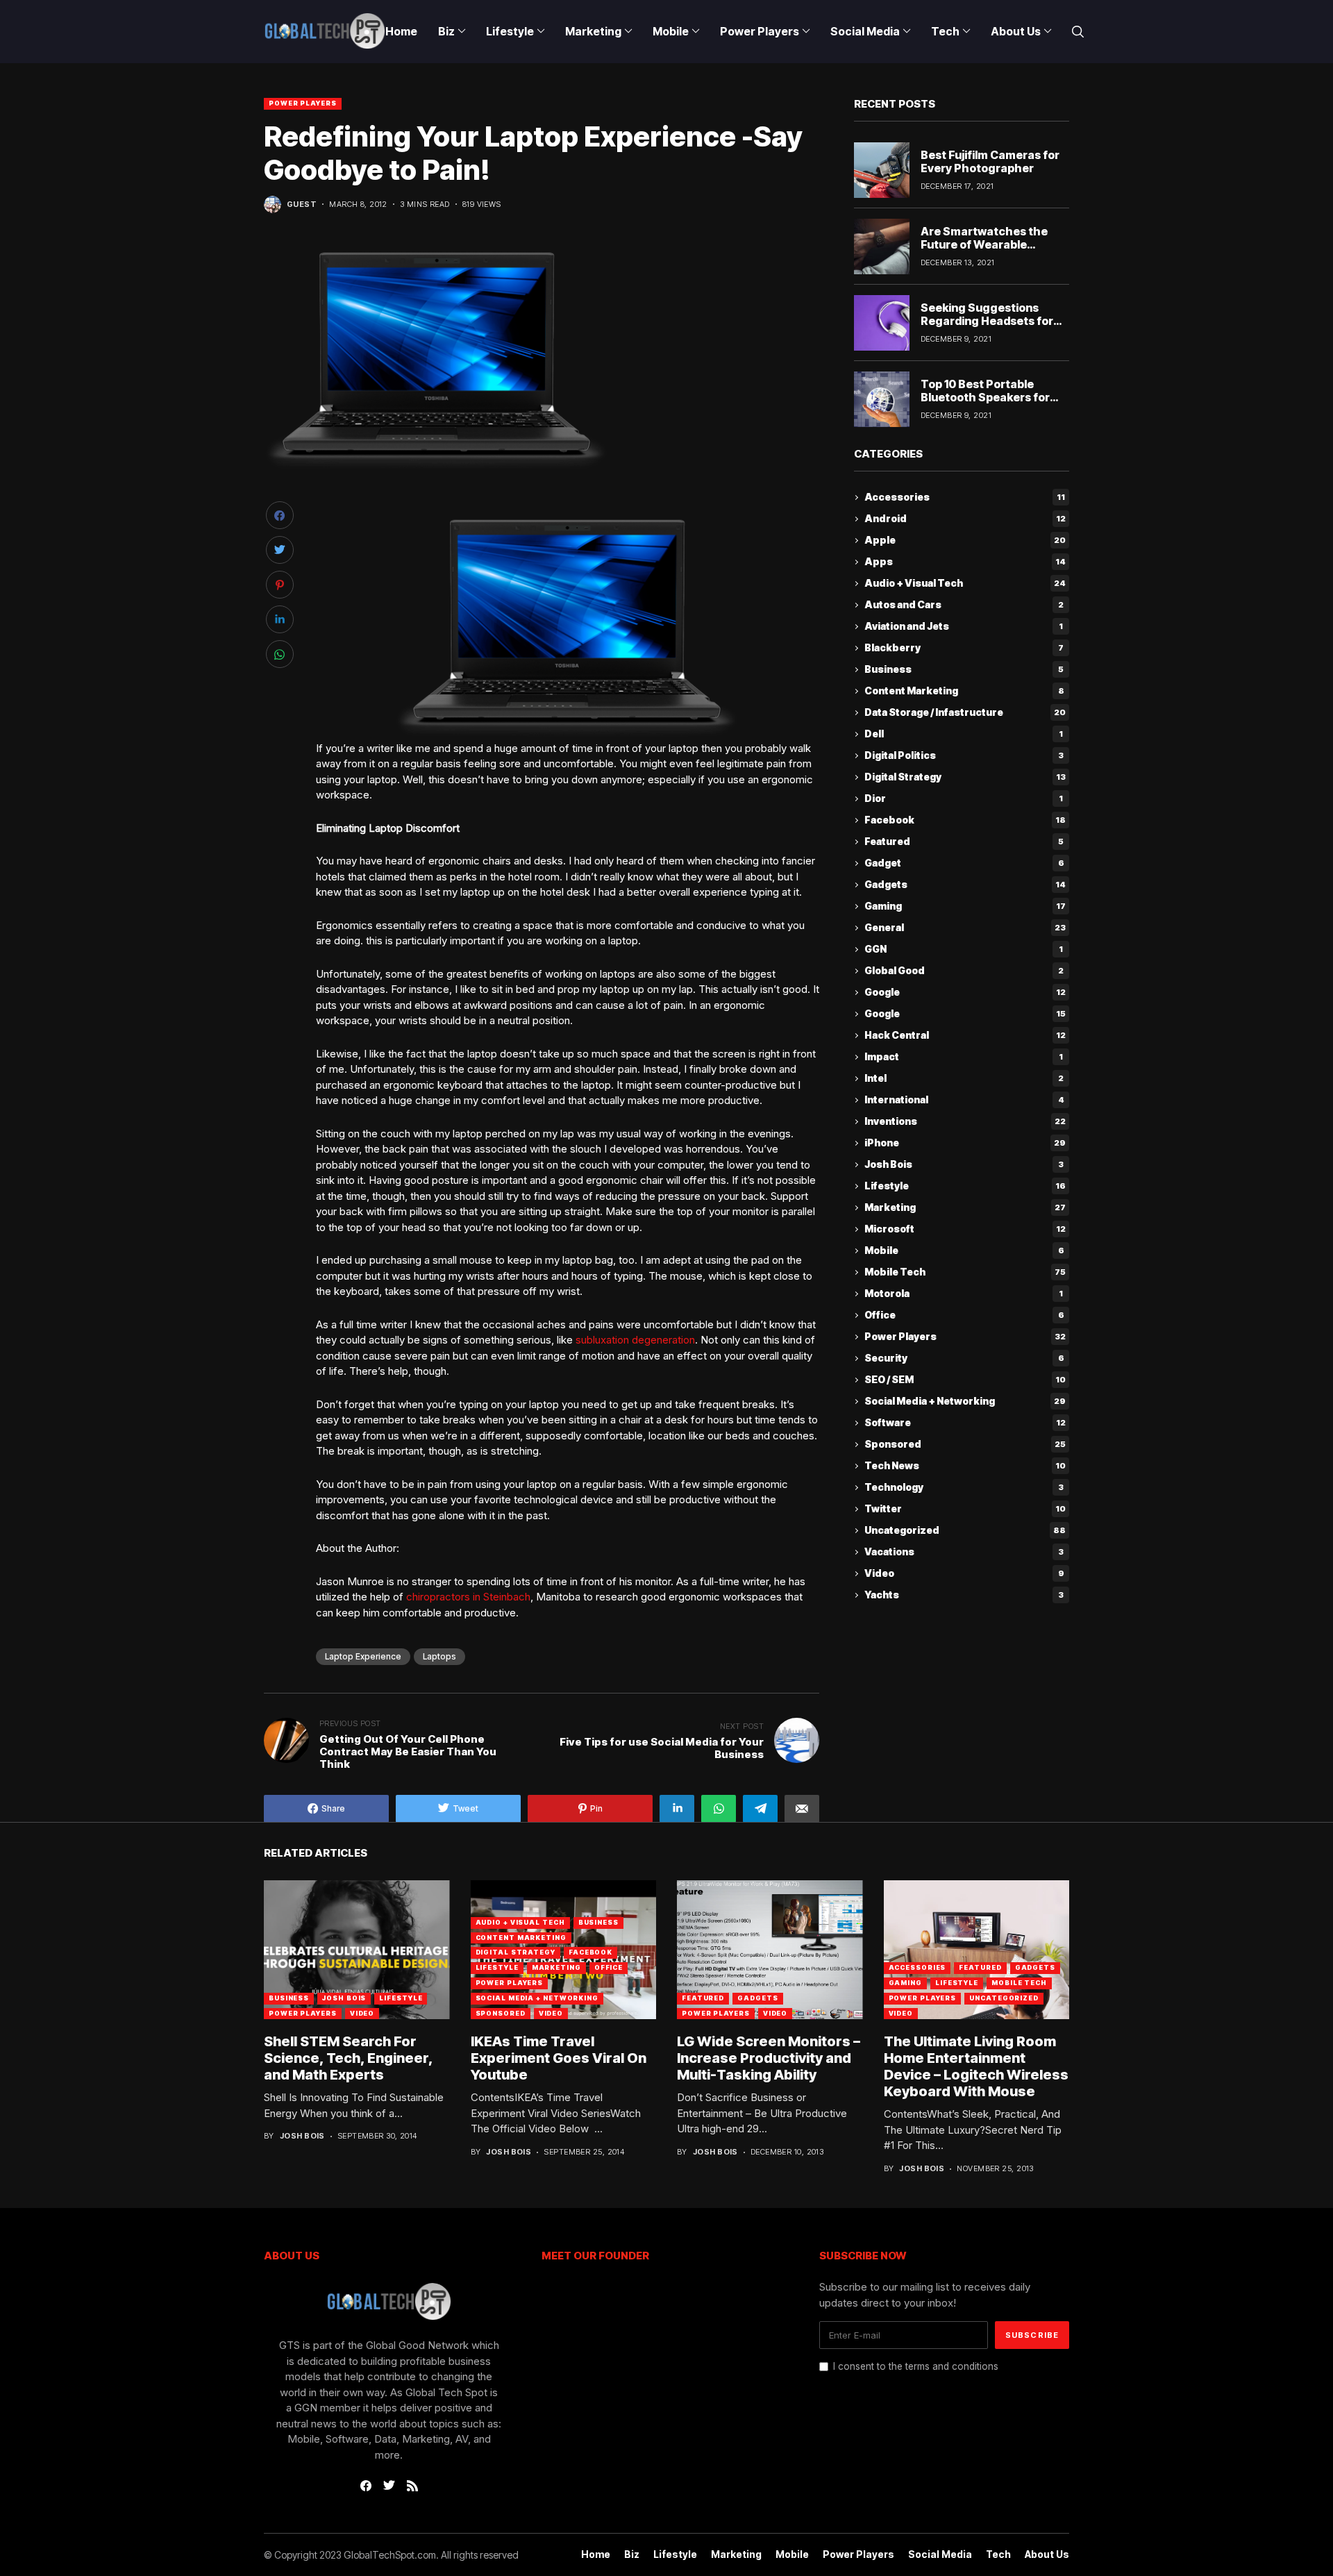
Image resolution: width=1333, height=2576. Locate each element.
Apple (965, 541)
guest (302, 204)
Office (964, 1315)
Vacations (964, 1552)
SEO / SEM (965, 1380)
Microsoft (965, 1229)
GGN (964, 950)
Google (965, 993)
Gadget (964, 863)
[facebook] (366, 2486)
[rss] (412, 2486)
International (964, 1100)
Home (596, 2554)
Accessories (965, 497)
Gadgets (965, 885)
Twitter (965, 1509)
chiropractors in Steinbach (468, 1597)
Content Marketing (964, 691)
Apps (965, 562)
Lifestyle (965, 1186)
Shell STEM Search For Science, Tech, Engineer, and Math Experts (349, 2058)
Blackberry (964, 648)
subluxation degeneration (635, 1340)
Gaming (965, 906)
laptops (439, 1656)
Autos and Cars (964, 605)
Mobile (964, 1251)
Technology (964, 1488)
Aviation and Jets (964, 627)
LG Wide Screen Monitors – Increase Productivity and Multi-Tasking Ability (769, 2058)
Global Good (964, 971)
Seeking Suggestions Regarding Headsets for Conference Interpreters (989, 321)
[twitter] (389, 2486)
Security (964, 1358)
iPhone (965, 1143)
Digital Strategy (965, 777)
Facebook (965, 820)
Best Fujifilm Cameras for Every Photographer (990, 161)
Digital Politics (964, 756)
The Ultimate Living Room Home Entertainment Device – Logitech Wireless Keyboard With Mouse (976, 2066)
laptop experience (363, 1656)
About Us (1047, 2554)
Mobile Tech (965, 1272)
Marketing (965, 1208)
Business (964, 670)
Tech (998, 2554)
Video (964, 1574)
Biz (632, 2554)
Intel (964, 1079)
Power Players (303, 103)
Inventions (965, 1122)
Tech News (965, 1466)
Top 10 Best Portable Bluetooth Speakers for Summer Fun (985, 397)
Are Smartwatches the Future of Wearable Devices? (984, 244)
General (965, 928)
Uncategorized (965, 1531)
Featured (964, 842)
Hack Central (965, 1036)
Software (965, 1423)
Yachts (964, 1595)
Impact (964, 1057)
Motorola (964, 1294)
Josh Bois (964, 1165)
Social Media (940, 2554)
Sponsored (965, 1445)
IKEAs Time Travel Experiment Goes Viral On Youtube (559, 2058)
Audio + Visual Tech (965, 584)
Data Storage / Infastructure (965, 713)
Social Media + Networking (965, 1402)
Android (965, 519)
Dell (964, 734)
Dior (964, 799)
